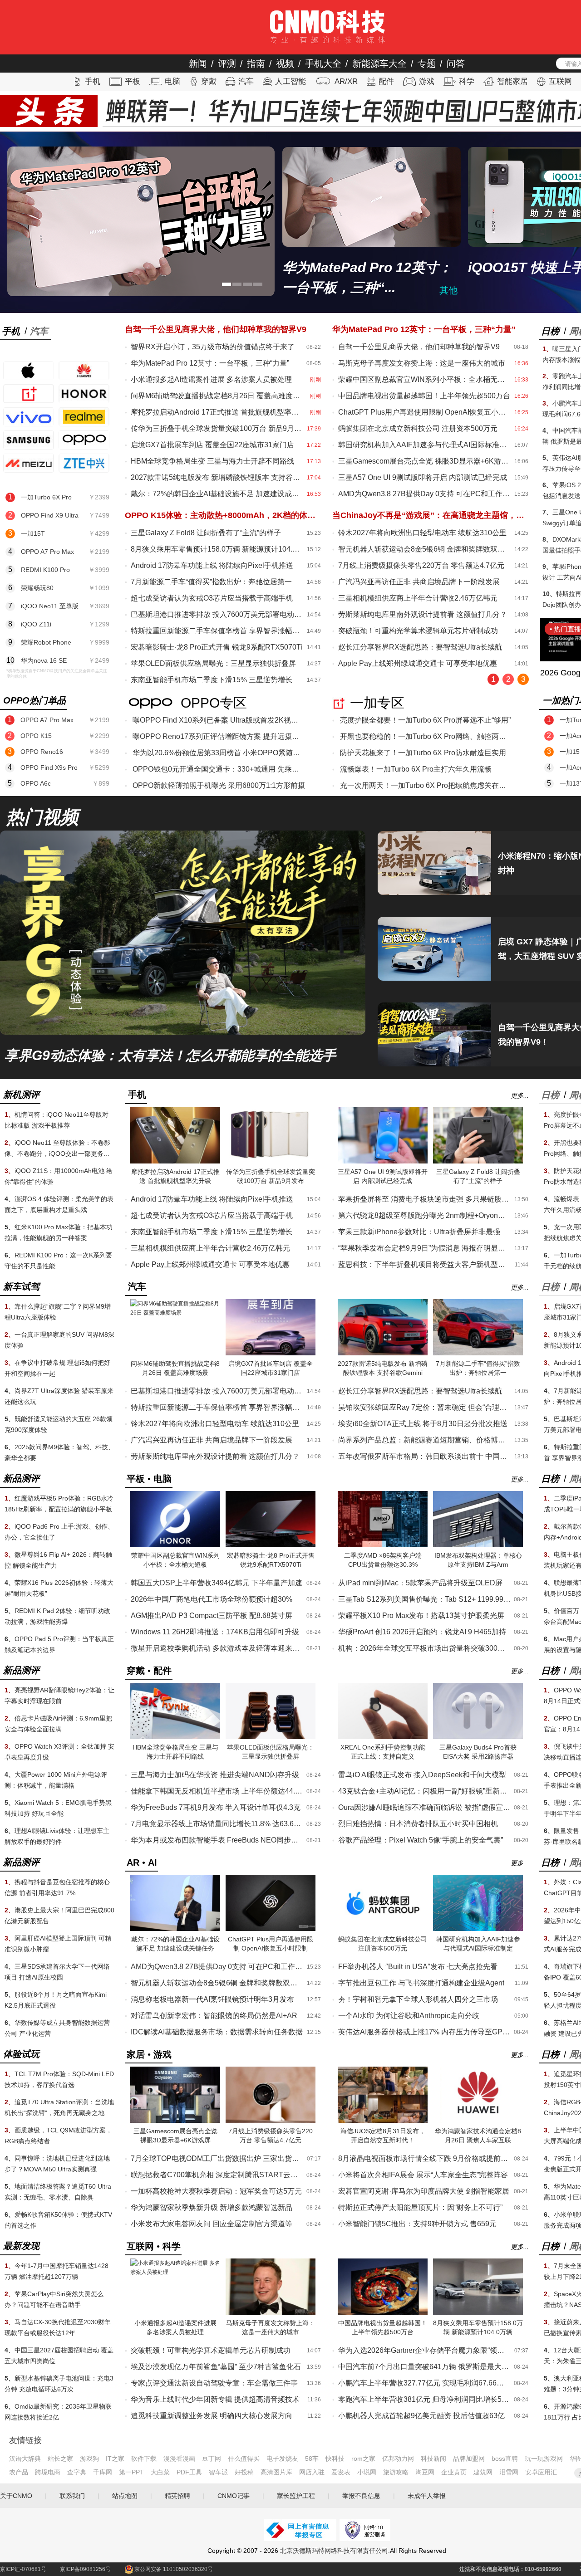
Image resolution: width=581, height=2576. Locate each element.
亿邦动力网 (398, 2459)
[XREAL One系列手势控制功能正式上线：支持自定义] (383, 1737)
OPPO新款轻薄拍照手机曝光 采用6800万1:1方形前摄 (219, 785)
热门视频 (42, 817)
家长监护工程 (296, 2496)
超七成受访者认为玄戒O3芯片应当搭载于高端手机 (212, 598)
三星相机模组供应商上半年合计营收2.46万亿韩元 (418, 598)
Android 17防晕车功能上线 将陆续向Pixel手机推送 (212, 565)
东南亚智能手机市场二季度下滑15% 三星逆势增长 (212, 680)
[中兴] (84, 463)
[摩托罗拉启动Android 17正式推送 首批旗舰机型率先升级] (175, 1162)
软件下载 (144, 2459)
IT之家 (115, 2459)
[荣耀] (84, 394)
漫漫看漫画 (179, 2459)
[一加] (29, 394)
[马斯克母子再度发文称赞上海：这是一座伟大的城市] (271, 2313)
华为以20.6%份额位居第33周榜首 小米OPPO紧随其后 (219, 753)
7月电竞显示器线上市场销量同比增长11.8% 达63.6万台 (217, 1824)
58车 (312, 2459)
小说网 (367, 2472)
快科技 (335, 2459)
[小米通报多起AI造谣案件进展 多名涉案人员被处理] (175, 2272)
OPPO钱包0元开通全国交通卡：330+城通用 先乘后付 (219, 769)
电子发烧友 (282, 2459)
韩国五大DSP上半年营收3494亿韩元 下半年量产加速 (217, 1583)
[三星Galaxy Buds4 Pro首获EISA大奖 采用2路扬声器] (478, 1737)
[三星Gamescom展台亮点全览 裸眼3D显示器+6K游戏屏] (175, 2121)
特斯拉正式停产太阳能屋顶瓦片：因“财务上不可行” (420, 2207)
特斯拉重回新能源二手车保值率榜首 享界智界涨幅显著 (217, 631)
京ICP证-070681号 (23, 2569)
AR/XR (346, 81)
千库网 (103, 2472)
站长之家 (60, 2459)
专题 (427, 64)
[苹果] (29, 371)
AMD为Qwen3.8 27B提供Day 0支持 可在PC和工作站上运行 (424, 494)
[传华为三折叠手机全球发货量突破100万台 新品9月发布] (271, 1162)
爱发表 (341, 2472)
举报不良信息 (361, 2496)
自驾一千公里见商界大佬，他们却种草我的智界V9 (419, 347)
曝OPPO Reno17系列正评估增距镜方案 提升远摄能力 (219, 736)
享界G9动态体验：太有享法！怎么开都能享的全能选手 (170, 1056)
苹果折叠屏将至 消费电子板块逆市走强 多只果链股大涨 (424, 1199)
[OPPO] (84, 440)
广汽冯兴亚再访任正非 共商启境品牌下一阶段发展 (419, 582)
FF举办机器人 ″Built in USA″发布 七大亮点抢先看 (418, 1967)
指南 (256, 64)
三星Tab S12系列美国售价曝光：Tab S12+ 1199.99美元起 (424, 1599)
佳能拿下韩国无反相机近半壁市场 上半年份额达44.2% (217, 1791)
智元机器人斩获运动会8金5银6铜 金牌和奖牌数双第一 (424, 549)
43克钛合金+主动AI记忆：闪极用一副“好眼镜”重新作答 (424, 1791)
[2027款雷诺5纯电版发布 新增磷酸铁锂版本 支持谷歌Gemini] (383, 1354)
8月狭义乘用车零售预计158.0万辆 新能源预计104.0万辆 (217, 549)
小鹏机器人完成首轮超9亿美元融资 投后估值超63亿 (421, 2416)
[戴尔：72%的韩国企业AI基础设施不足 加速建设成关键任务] (175, 1929)
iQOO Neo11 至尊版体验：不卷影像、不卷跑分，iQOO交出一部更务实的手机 (57, 1154)
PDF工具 (189, 2472)
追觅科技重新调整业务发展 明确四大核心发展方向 (212, 2416)
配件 (386, 81)
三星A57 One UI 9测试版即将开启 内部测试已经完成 (423, 477)
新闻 (198, 64)
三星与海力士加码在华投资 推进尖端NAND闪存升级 (215, 1775)
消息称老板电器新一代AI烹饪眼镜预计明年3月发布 (212, 1999)
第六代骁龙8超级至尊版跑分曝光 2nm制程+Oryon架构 (424, 1215)
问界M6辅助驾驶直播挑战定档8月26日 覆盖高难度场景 (217, 396)
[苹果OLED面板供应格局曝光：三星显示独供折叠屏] (271, 1737)
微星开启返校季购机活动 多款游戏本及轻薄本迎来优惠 (217, 1648)
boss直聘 (505, 2459)
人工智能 (290, 81)
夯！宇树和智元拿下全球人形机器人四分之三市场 (418, 1999)
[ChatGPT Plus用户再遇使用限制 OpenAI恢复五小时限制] (271, 1929)
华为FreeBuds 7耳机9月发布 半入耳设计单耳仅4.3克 (216, 1807)
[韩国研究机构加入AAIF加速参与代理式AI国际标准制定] (478, 1929)
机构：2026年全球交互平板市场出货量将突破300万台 (424, 1648)
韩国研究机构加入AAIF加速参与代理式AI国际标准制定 (424, 445)
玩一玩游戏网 (544, 2459)
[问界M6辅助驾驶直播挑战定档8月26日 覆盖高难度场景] (175, 1313)
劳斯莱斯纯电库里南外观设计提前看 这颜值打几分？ (423, 614)
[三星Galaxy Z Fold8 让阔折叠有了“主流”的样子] (478, 1162)
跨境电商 (48, 2472)
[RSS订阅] (27, 12)
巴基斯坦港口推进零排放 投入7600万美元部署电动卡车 (217, 614)
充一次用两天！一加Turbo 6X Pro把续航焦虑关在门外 (426, 785)
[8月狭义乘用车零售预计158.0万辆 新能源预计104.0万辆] (478, 2313)
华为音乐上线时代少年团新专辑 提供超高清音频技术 (215, 2399)
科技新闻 (433, 2459)
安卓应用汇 (541, 2472)
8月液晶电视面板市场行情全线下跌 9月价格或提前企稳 (424, 2158)
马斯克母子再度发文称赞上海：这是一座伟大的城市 (422, 363)
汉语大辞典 (25, 2459)
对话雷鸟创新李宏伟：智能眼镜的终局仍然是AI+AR (214, 2016)
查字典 (77, 2472)
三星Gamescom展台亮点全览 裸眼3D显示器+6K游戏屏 (424, 461)
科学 (467, 81)
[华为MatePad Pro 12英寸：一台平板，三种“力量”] (141, 221)
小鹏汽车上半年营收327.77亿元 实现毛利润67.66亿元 (424, 2383)
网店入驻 (312, 2472)
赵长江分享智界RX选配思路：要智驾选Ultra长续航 (420, 647)
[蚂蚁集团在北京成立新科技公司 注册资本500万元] (383, 1929)
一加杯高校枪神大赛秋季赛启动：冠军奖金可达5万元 (216, 2191)
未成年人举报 (427, 2496)
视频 (285, 64)
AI (153, 1862)
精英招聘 (177, 2496)
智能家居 (512, 81)
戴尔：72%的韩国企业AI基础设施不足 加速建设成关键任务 (217, 494)
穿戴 (209, 81)
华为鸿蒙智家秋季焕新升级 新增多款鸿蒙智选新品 (212, 2207)
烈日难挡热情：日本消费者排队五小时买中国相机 (418, 1824)
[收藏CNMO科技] (44, 12)
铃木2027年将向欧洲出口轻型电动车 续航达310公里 (422, 533)
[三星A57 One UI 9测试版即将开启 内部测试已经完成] (383, 1162)
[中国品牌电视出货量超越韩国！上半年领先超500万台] (383, 2313)
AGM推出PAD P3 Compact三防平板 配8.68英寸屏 (212, 1615)
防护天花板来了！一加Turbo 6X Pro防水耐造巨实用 (423, 753)
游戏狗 (89, 2459)
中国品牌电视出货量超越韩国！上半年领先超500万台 (424, 396)
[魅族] (29, 463)
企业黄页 (454, 2472)
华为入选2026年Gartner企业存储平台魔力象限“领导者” (424, 2350)
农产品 (19, 2472)
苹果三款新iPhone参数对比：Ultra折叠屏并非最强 (419, 1232)
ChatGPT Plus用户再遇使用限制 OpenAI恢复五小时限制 (424, 412)
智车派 (218, 2472)
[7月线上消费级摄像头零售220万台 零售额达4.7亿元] (271, 2121)
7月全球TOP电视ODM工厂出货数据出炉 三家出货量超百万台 (217, 2158)
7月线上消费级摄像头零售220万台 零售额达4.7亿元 (421, 565)
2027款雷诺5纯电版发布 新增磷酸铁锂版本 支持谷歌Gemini (217, 477)
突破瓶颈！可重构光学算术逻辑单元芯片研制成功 (418, 631)
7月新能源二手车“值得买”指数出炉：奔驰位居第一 (211, 582)
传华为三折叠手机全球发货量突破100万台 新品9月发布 (217, 428)
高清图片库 (276, 2472)
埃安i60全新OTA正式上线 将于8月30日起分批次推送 (423, 1424)
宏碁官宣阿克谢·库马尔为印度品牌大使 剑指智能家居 (424, 2191)
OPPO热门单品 (34, 700)
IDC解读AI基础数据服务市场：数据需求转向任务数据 (217, 2032)
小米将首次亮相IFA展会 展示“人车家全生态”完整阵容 (423, 2175)
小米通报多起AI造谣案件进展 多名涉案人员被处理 (211, 379)
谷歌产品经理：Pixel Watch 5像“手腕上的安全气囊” (421, 1840)
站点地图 (125, 2496)
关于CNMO (16, 2496)
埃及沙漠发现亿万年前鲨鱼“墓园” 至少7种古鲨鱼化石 (216, 2367)
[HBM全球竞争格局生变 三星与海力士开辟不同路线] (175, 1737)
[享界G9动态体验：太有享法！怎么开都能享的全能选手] (183, 1033)
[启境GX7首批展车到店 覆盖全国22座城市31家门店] (271, 1354)
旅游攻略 (396, 2472)
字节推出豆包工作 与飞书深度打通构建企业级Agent (421, 1983)
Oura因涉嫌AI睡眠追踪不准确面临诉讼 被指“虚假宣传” (424, 1807)
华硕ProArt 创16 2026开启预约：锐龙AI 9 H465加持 (422, 1632)
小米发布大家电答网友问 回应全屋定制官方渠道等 (212, 2224)
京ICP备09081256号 (85, 2569)
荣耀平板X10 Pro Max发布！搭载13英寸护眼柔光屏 (421, 1615)
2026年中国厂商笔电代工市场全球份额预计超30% (212, 1599)
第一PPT (131, 2472)
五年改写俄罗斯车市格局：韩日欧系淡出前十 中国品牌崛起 (424, 1456)
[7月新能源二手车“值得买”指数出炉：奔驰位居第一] (478, 1354)
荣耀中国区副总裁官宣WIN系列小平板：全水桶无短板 (424, 379)
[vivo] (29, 417)
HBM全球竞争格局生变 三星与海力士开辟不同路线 (212, 461)
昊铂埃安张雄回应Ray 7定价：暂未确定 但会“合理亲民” (424, 1407)
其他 (448, 290)
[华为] (84, 371)
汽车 (246, 81)
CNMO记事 (234, 2496)
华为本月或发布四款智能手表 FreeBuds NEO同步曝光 (217, 1840)
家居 (136, 2054)
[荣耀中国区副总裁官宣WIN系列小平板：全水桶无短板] (175, 1545)
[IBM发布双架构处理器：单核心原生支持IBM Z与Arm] (478, 1545)
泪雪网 (509, 2472)
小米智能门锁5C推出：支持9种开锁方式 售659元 (417, 2224)
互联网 (560, 81)
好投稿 (244, 2472)
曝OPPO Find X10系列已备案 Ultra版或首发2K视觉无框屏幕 (219, 720)
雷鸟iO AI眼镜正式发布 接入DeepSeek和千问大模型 (422, 1775)
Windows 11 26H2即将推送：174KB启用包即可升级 (215, 1632)
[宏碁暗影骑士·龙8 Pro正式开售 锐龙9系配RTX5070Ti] (271, 1545)
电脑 (172, 81)
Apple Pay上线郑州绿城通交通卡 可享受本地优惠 (418, 663)
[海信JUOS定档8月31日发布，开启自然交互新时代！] (383, 2121)
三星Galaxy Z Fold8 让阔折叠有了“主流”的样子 (206, 533)
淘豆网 (425, 2472)
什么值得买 (244, 2459)
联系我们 (72, 2496)
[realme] (84, 417)
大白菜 (160, 2472)
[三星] (29, 440)
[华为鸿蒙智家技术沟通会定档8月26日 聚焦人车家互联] (478, 2121)
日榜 (550, 331)
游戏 (427, 81)
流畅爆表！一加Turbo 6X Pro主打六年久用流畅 (416, 769)
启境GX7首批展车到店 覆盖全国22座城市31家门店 (212, 445)
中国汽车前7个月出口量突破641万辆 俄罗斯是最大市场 (424, 2367)
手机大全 (323, 64)
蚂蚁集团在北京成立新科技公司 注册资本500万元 (418, 428)
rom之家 (363, 2459)
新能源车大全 (379, 64)
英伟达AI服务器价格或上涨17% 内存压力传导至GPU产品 (424, 2032)
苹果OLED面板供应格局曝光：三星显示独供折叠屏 (213, 663)
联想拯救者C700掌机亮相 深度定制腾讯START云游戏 (217, 2175)
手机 (93, 81)
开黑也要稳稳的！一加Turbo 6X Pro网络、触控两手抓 (426, 736)
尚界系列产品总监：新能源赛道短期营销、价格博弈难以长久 (424, 1440)
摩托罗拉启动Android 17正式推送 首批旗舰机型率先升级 (217, 412)
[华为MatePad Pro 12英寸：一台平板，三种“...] (372, 197)
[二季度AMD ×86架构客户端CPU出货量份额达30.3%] (383, 1545)
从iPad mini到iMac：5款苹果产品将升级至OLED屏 (420, 1583)
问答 (456, 64)
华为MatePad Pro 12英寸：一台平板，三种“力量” (210, 363)
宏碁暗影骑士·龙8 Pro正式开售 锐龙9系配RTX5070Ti (217, 647)
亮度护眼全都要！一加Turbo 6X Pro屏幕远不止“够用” (425, 720)
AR (133, 1862)
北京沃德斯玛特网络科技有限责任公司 (334, 2551)
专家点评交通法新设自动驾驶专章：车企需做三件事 (214, 2383)
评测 (227, 64)
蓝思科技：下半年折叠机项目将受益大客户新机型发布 (424, 1264)
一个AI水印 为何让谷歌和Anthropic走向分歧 (409, 2016)
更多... (520, 1095)
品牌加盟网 (469, 2459)
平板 (133, 81)
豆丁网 (212, 2459)
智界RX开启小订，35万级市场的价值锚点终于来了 (213, 347)
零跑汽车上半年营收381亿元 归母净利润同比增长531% (424, 2399)
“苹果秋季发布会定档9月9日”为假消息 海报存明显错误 (424, 1248)
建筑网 (483, 2472)
